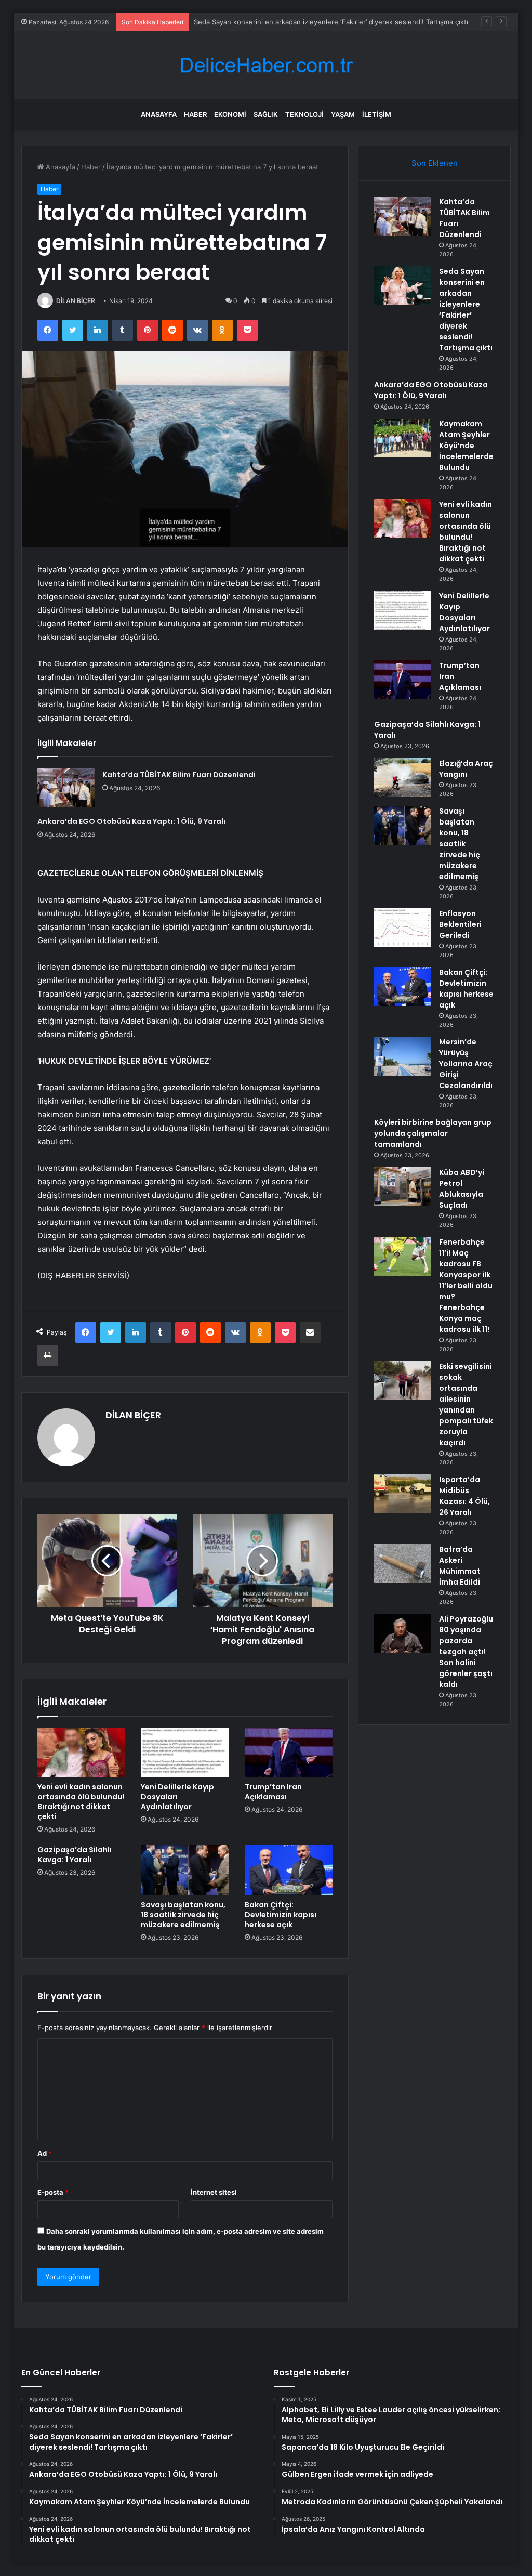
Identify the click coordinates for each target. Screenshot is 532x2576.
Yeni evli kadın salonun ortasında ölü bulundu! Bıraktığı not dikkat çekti (81, 1802)
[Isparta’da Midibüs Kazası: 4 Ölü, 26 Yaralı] (403, 1494)
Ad (45, 2153)
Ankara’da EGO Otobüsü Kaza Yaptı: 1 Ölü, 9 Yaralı (274, 22)
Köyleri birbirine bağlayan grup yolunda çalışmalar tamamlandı (433, 1133)
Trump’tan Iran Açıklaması (273, 1792)
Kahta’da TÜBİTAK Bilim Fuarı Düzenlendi (179, 775)
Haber (195, 114)
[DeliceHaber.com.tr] (266, 65)
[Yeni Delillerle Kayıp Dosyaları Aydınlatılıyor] (185, 1753)
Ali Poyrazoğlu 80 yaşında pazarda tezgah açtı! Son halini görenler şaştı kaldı (466, 1652)
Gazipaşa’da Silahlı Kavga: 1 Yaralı (75, 1855)
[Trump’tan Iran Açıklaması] (289, 1753)
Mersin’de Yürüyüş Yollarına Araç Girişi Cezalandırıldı (466, 1064)
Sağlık (266, 114)
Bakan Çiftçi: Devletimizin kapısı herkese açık (281, 1915)
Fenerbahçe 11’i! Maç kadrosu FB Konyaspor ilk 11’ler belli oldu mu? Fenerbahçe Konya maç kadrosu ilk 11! (466, 1286)
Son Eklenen (435, 163)
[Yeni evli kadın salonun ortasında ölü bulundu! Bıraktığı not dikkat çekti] (82, 1753)
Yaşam (343, 114)
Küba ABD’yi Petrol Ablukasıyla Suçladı (462, 1189)
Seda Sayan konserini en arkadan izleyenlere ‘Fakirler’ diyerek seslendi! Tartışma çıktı (466, 310)
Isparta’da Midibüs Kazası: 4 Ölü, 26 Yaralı (464, 1496)
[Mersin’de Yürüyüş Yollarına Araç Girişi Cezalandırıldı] (403, 1056)
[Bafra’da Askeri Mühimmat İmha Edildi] (403, 1564)
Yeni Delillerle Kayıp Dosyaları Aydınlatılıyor (177, 1797)
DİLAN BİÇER (76, 301)
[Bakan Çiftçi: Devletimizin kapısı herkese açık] (289, 1870)
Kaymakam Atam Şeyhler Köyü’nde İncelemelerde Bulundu (466, 446)
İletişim (377, 114)
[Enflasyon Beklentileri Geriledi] (403, 928)
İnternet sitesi (214, 2192)
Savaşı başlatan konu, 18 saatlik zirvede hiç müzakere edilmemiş (183, 1915)
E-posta (53, 2192)
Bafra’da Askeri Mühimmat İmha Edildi (460, 1566)
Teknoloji (304, 114)
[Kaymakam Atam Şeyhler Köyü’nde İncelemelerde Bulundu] (403, 438)
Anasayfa (159, 114)
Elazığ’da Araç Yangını (466, 769)
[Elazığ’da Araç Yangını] (403, 777)
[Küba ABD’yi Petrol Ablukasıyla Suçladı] (403, 1187)
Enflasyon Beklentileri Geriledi (460, 924)
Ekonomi (230, 114)
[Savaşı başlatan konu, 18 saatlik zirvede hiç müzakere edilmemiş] (185, 1870)
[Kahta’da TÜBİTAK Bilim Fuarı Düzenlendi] (66, 787)
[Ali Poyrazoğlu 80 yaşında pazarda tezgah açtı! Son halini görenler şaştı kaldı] (403, 1633)
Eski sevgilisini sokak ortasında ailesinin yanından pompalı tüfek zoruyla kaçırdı (466, 1404)
